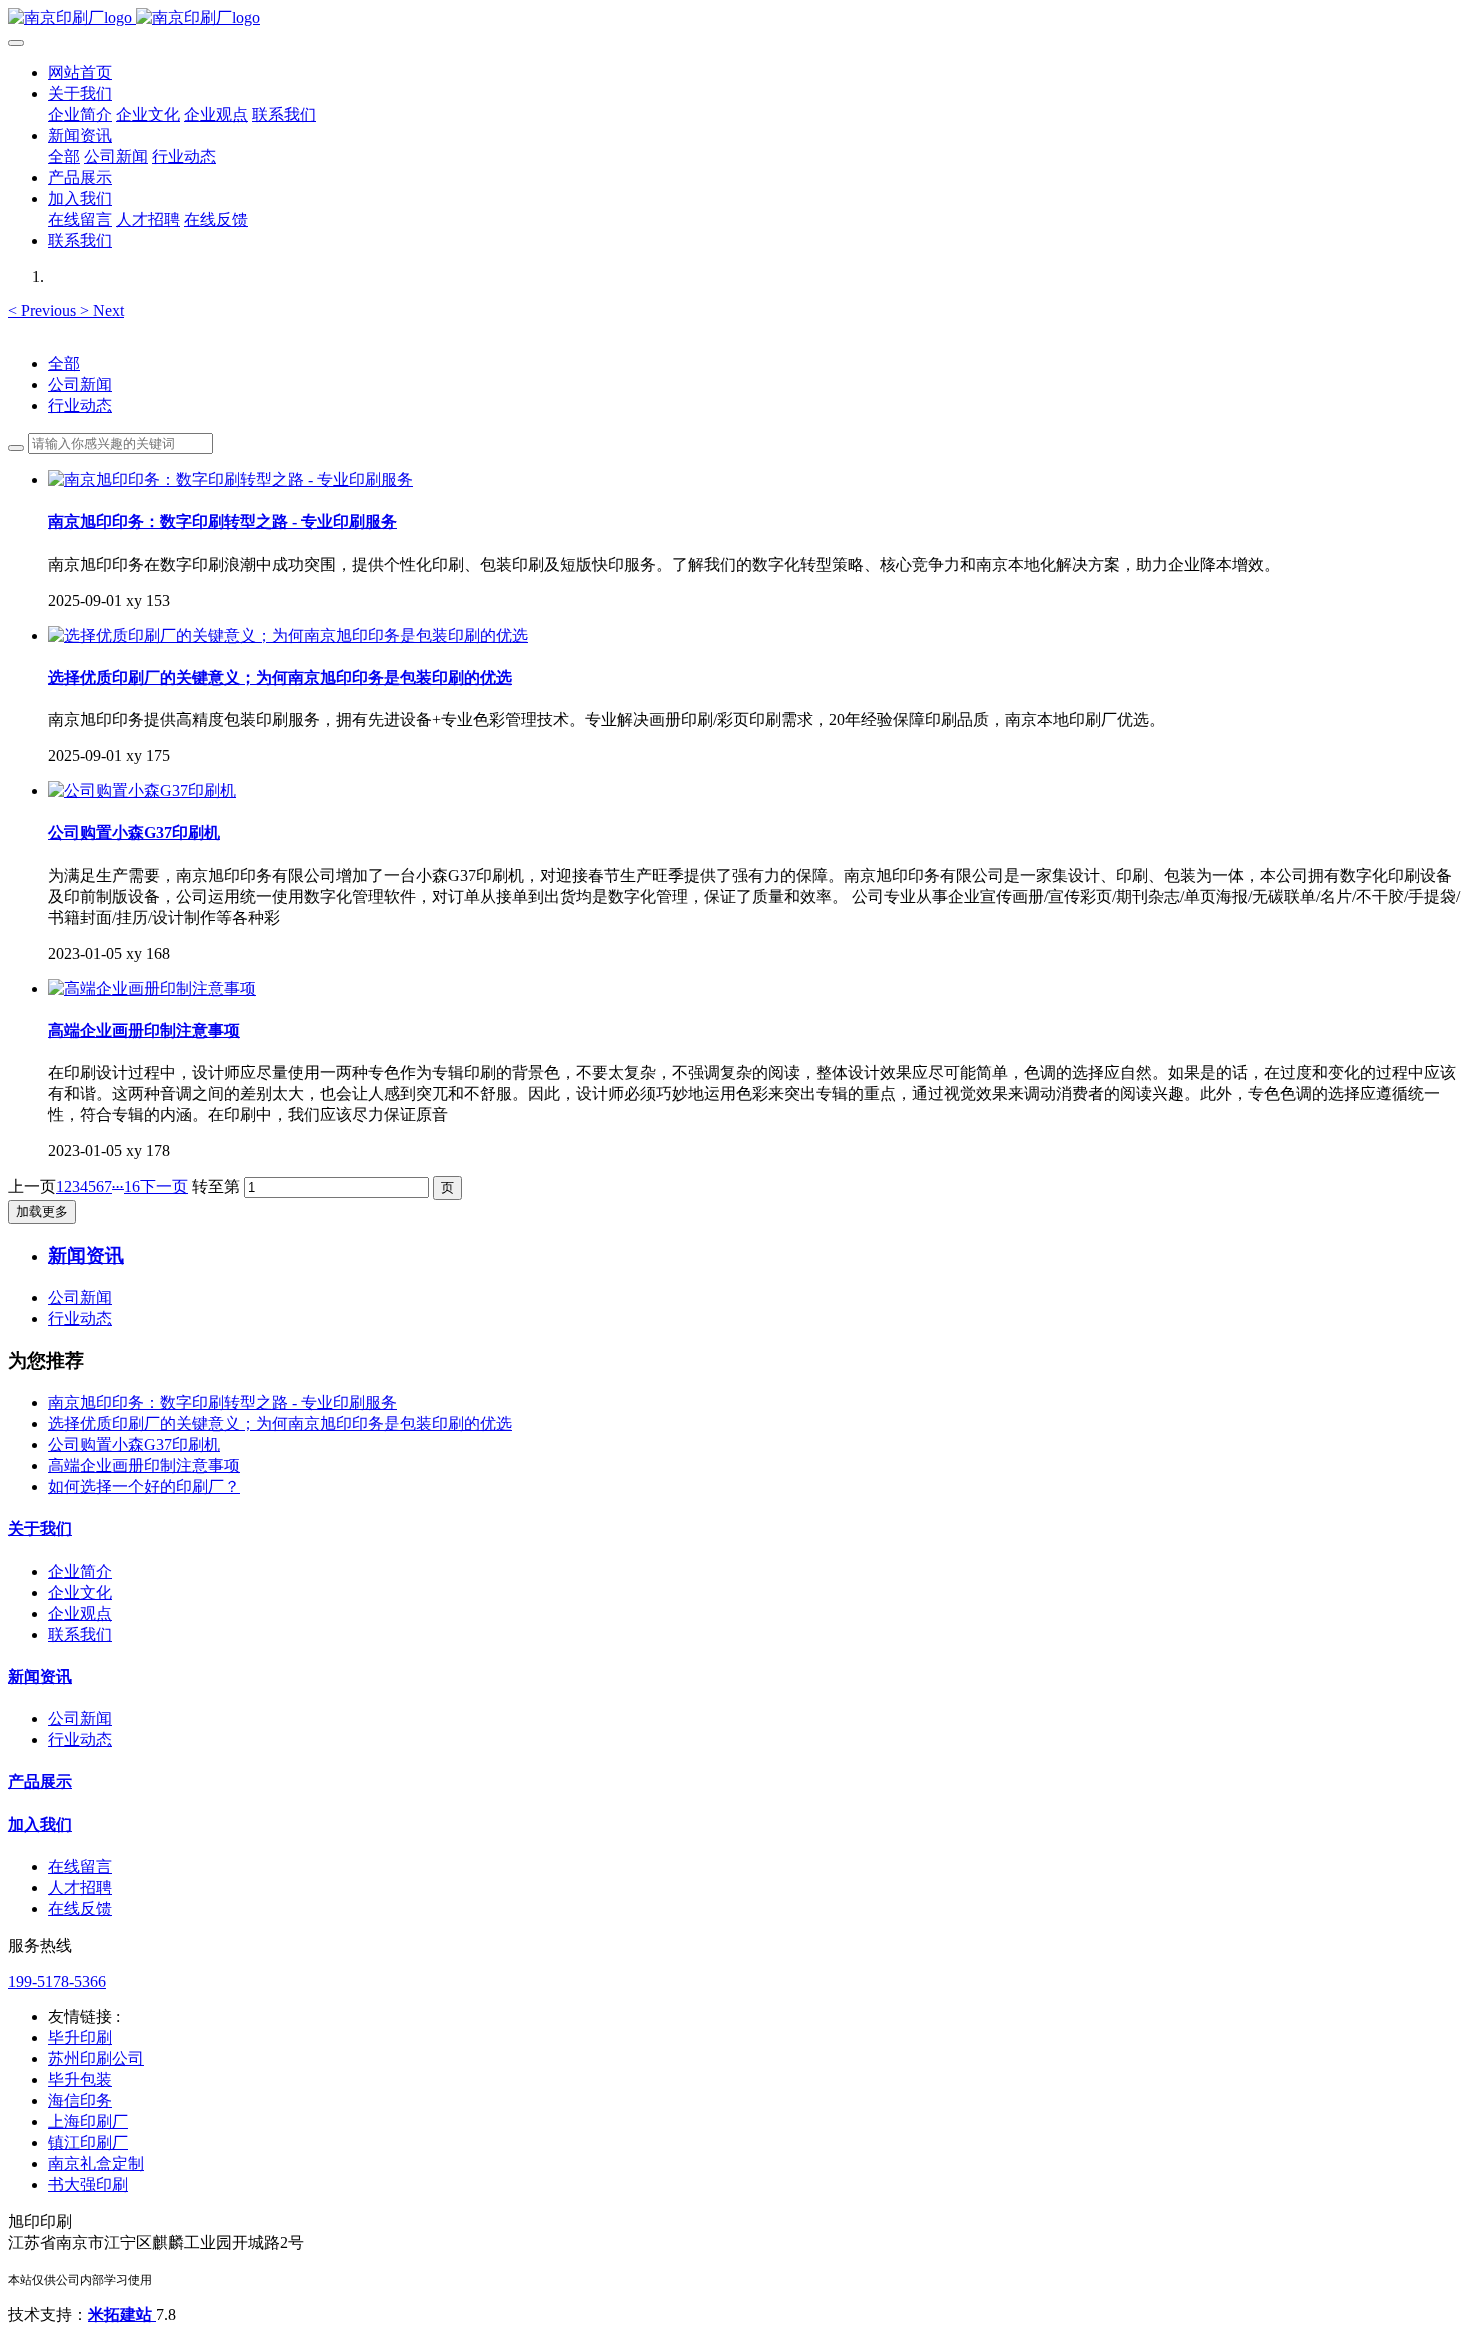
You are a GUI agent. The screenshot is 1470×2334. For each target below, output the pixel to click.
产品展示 (40, 1781)
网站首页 (80, 72)
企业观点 (80, 1613)
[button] (44, 310)
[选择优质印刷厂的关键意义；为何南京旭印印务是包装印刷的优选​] (288, 635)
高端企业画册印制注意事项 (144, 1465)
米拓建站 (122, 2314)
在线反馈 (80, 1908)
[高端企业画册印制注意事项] (152, 988)
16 (132, 1186)
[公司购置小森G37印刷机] (142, 790)
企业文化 (80, 1592)
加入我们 (40, 1824)
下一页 (164, 1186)
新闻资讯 (40, 1676)
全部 (64, 156)
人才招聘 (80, 1887)
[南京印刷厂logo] (735, 18)
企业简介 (80, 1571)
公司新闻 (80, 384)
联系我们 (80, 1634)
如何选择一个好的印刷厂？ (144, 1486)
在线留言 (80, 1866)
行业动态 (80, 405)
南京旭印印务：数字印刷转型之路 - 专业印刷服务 (222, 1402)
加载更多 (42, 1211)
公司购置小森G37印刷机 (134, 1444)
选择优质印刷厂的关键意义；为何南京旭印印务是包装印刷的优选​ (280, 1423)
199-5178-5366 (57, 1981)
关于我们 (40, 1528)
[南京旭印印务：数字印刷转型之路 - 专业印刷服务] (230, 479)
